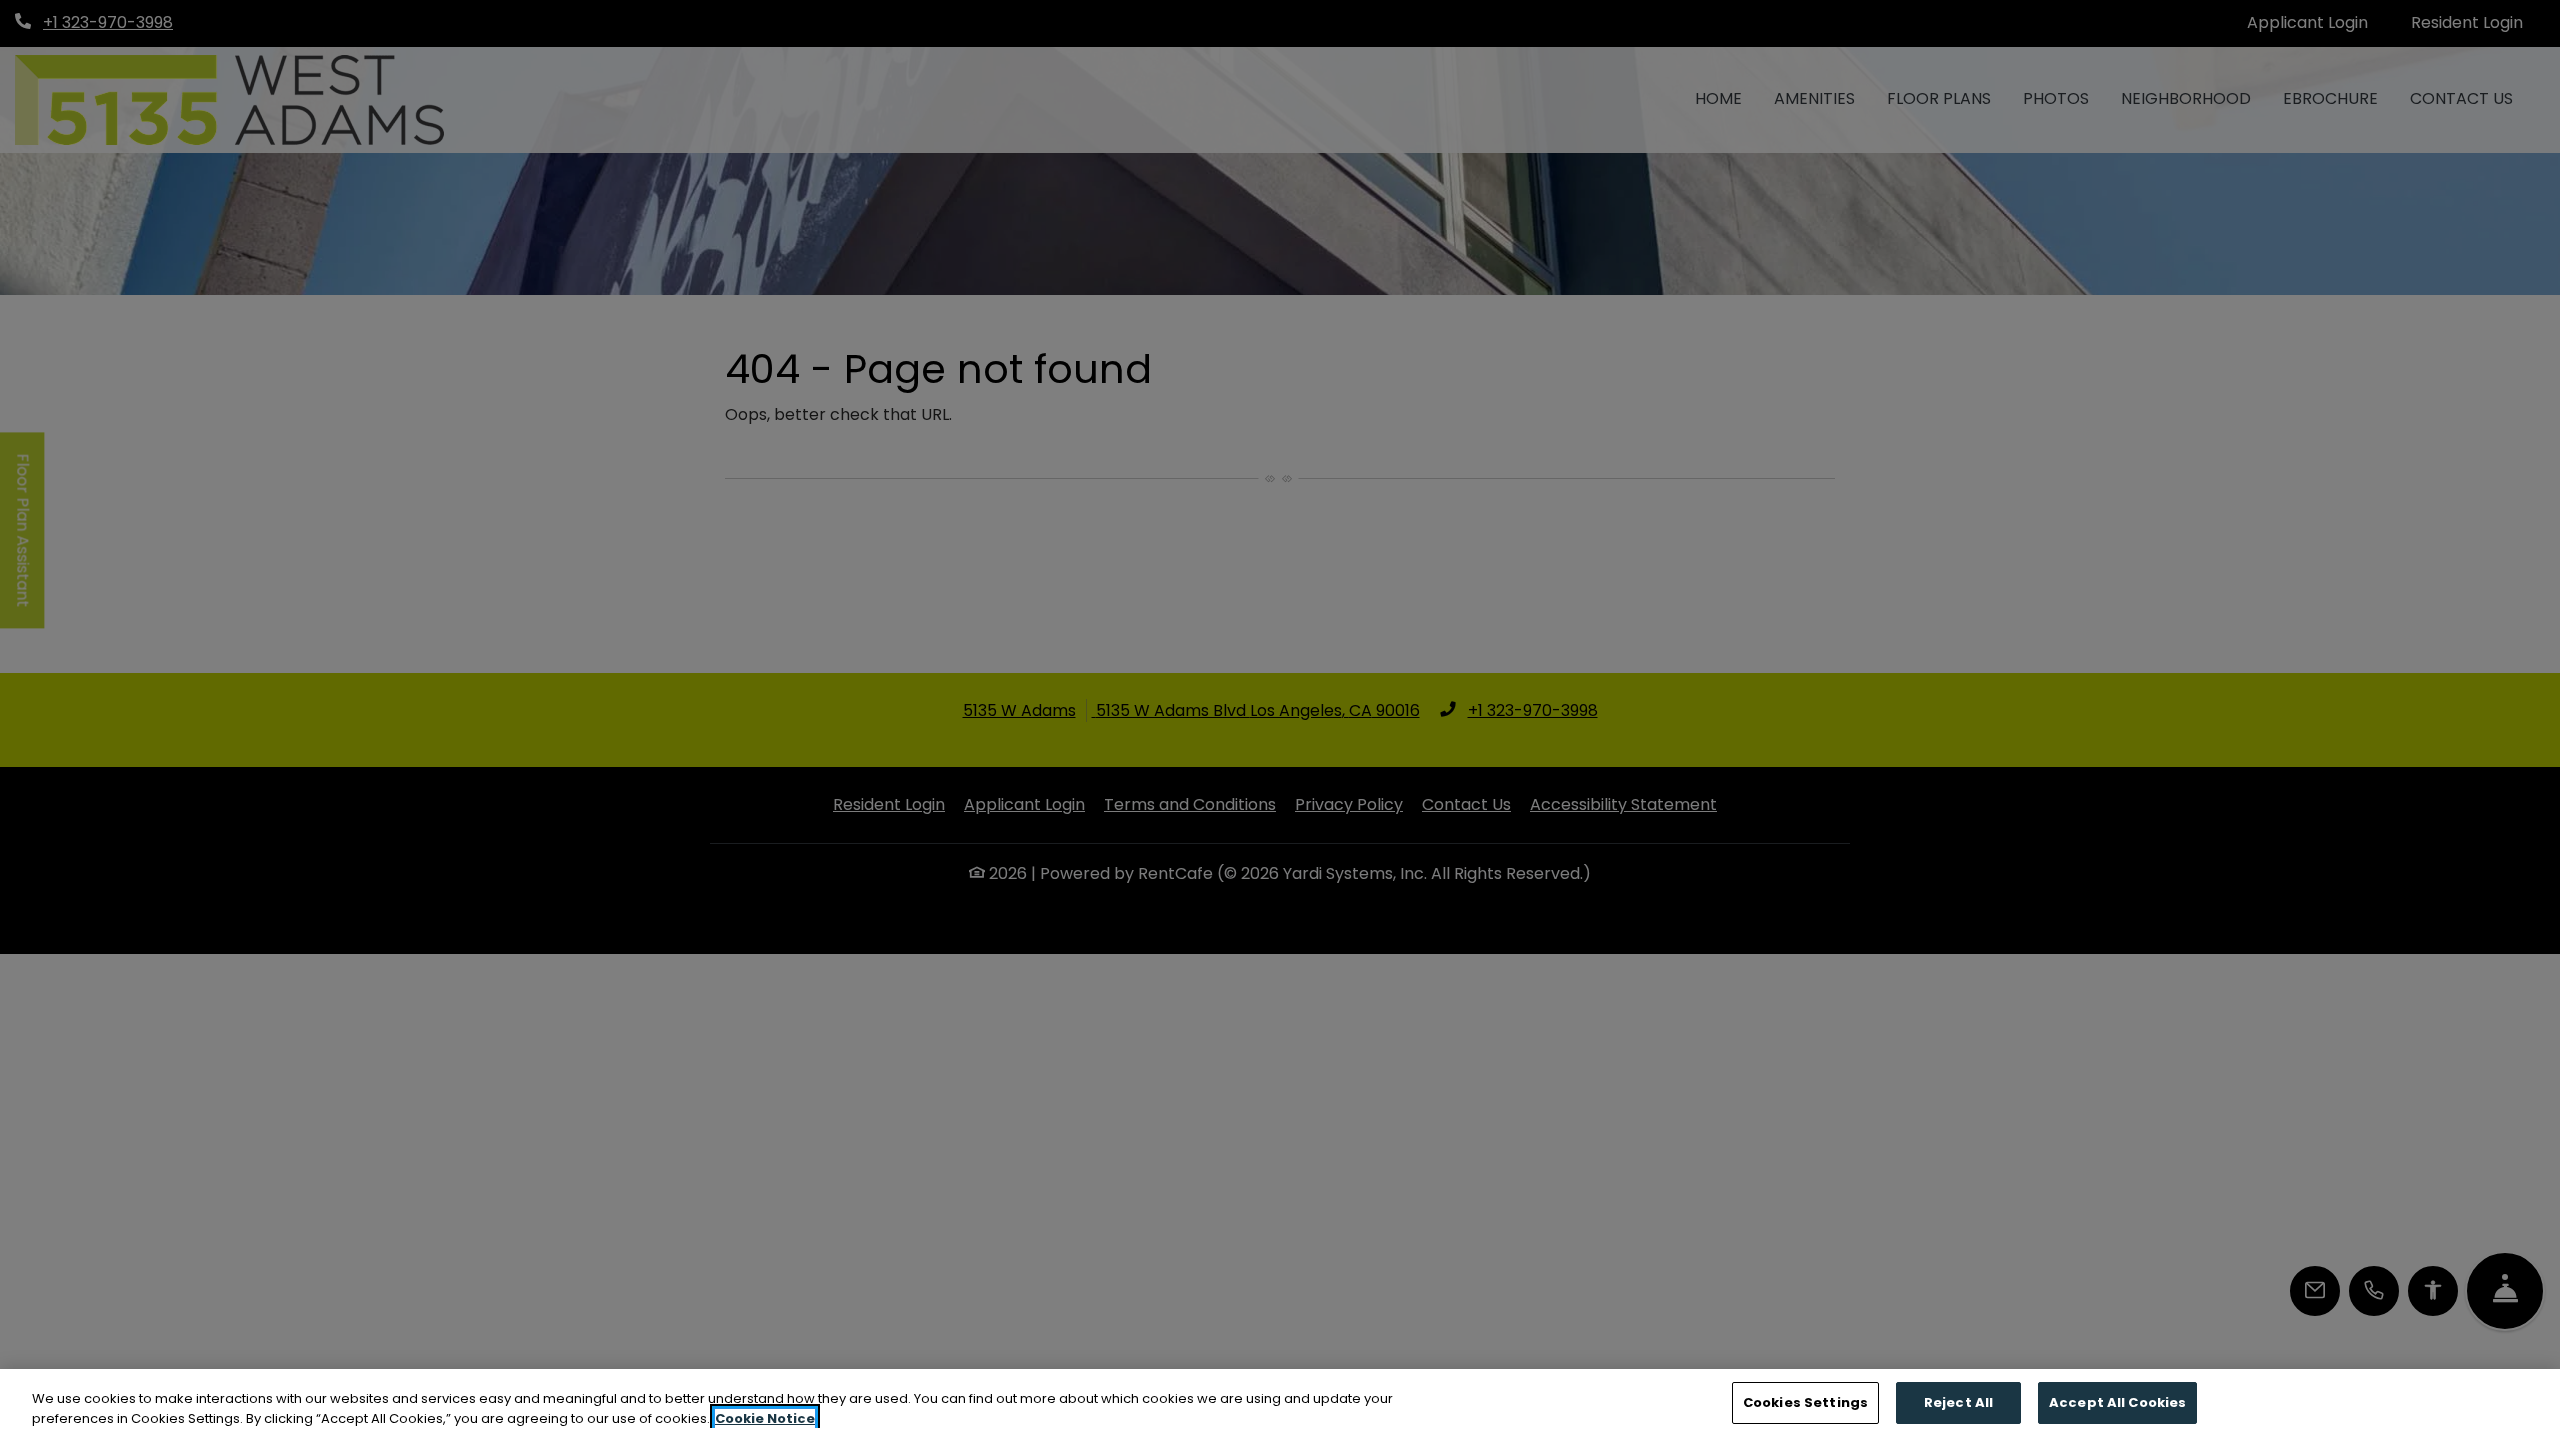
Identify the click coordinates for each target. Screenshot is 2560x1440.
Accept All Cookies (2117, 1402)
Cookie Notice (765, 1418)
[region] (1280, 1404)
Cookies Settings (1805, 1402)
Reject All (1958, 1402)
